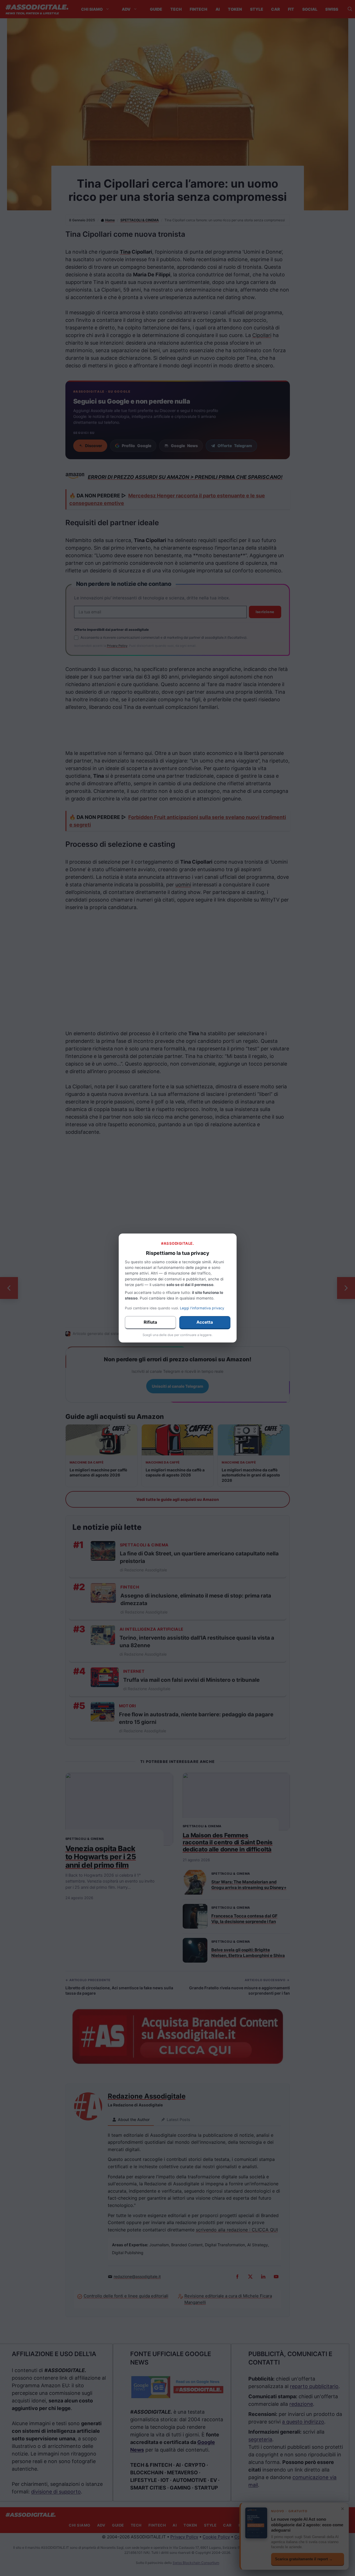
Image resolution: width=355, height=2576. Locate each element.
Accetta (205, 1322)
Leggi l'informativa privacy (202, 1308)
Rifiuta (150, 1322)
